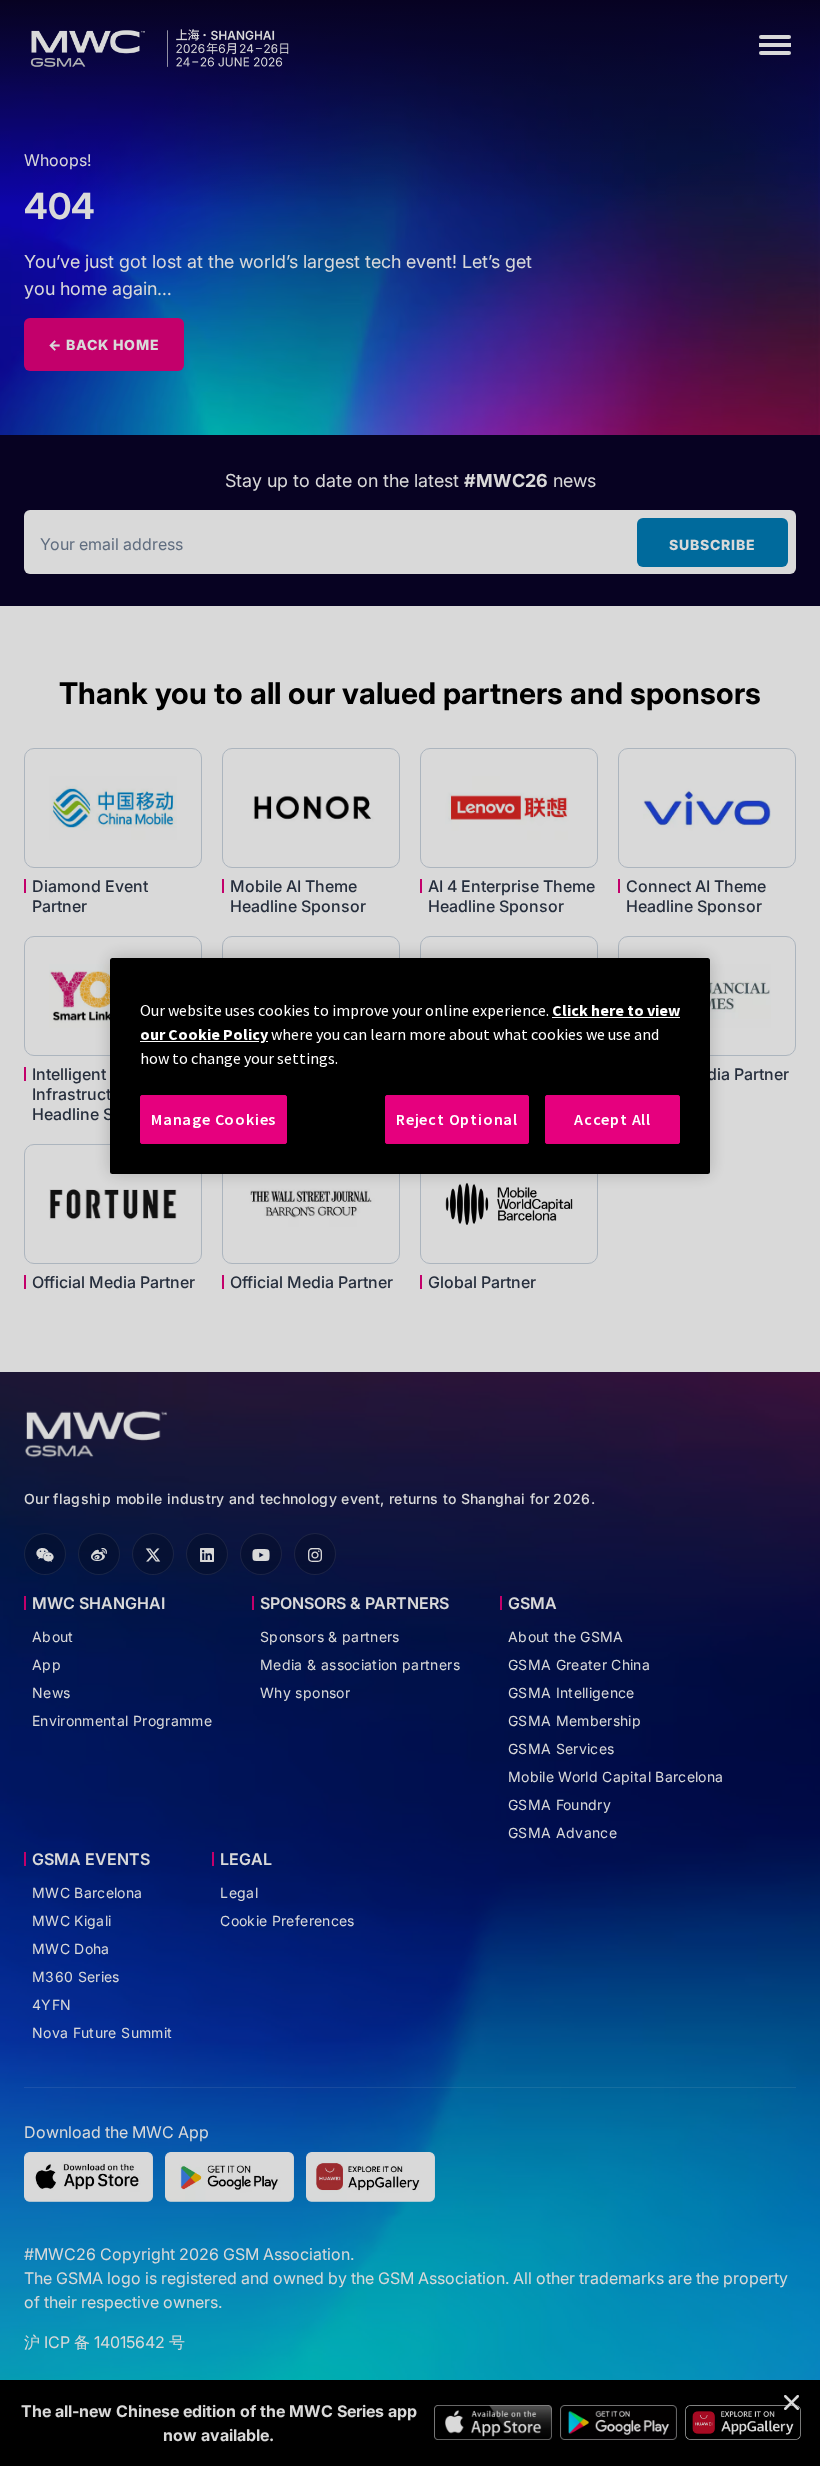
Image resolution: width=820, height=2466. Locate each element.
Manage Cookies (213, 1119)
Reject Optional (457, 1119)
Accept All (612, 1119)
